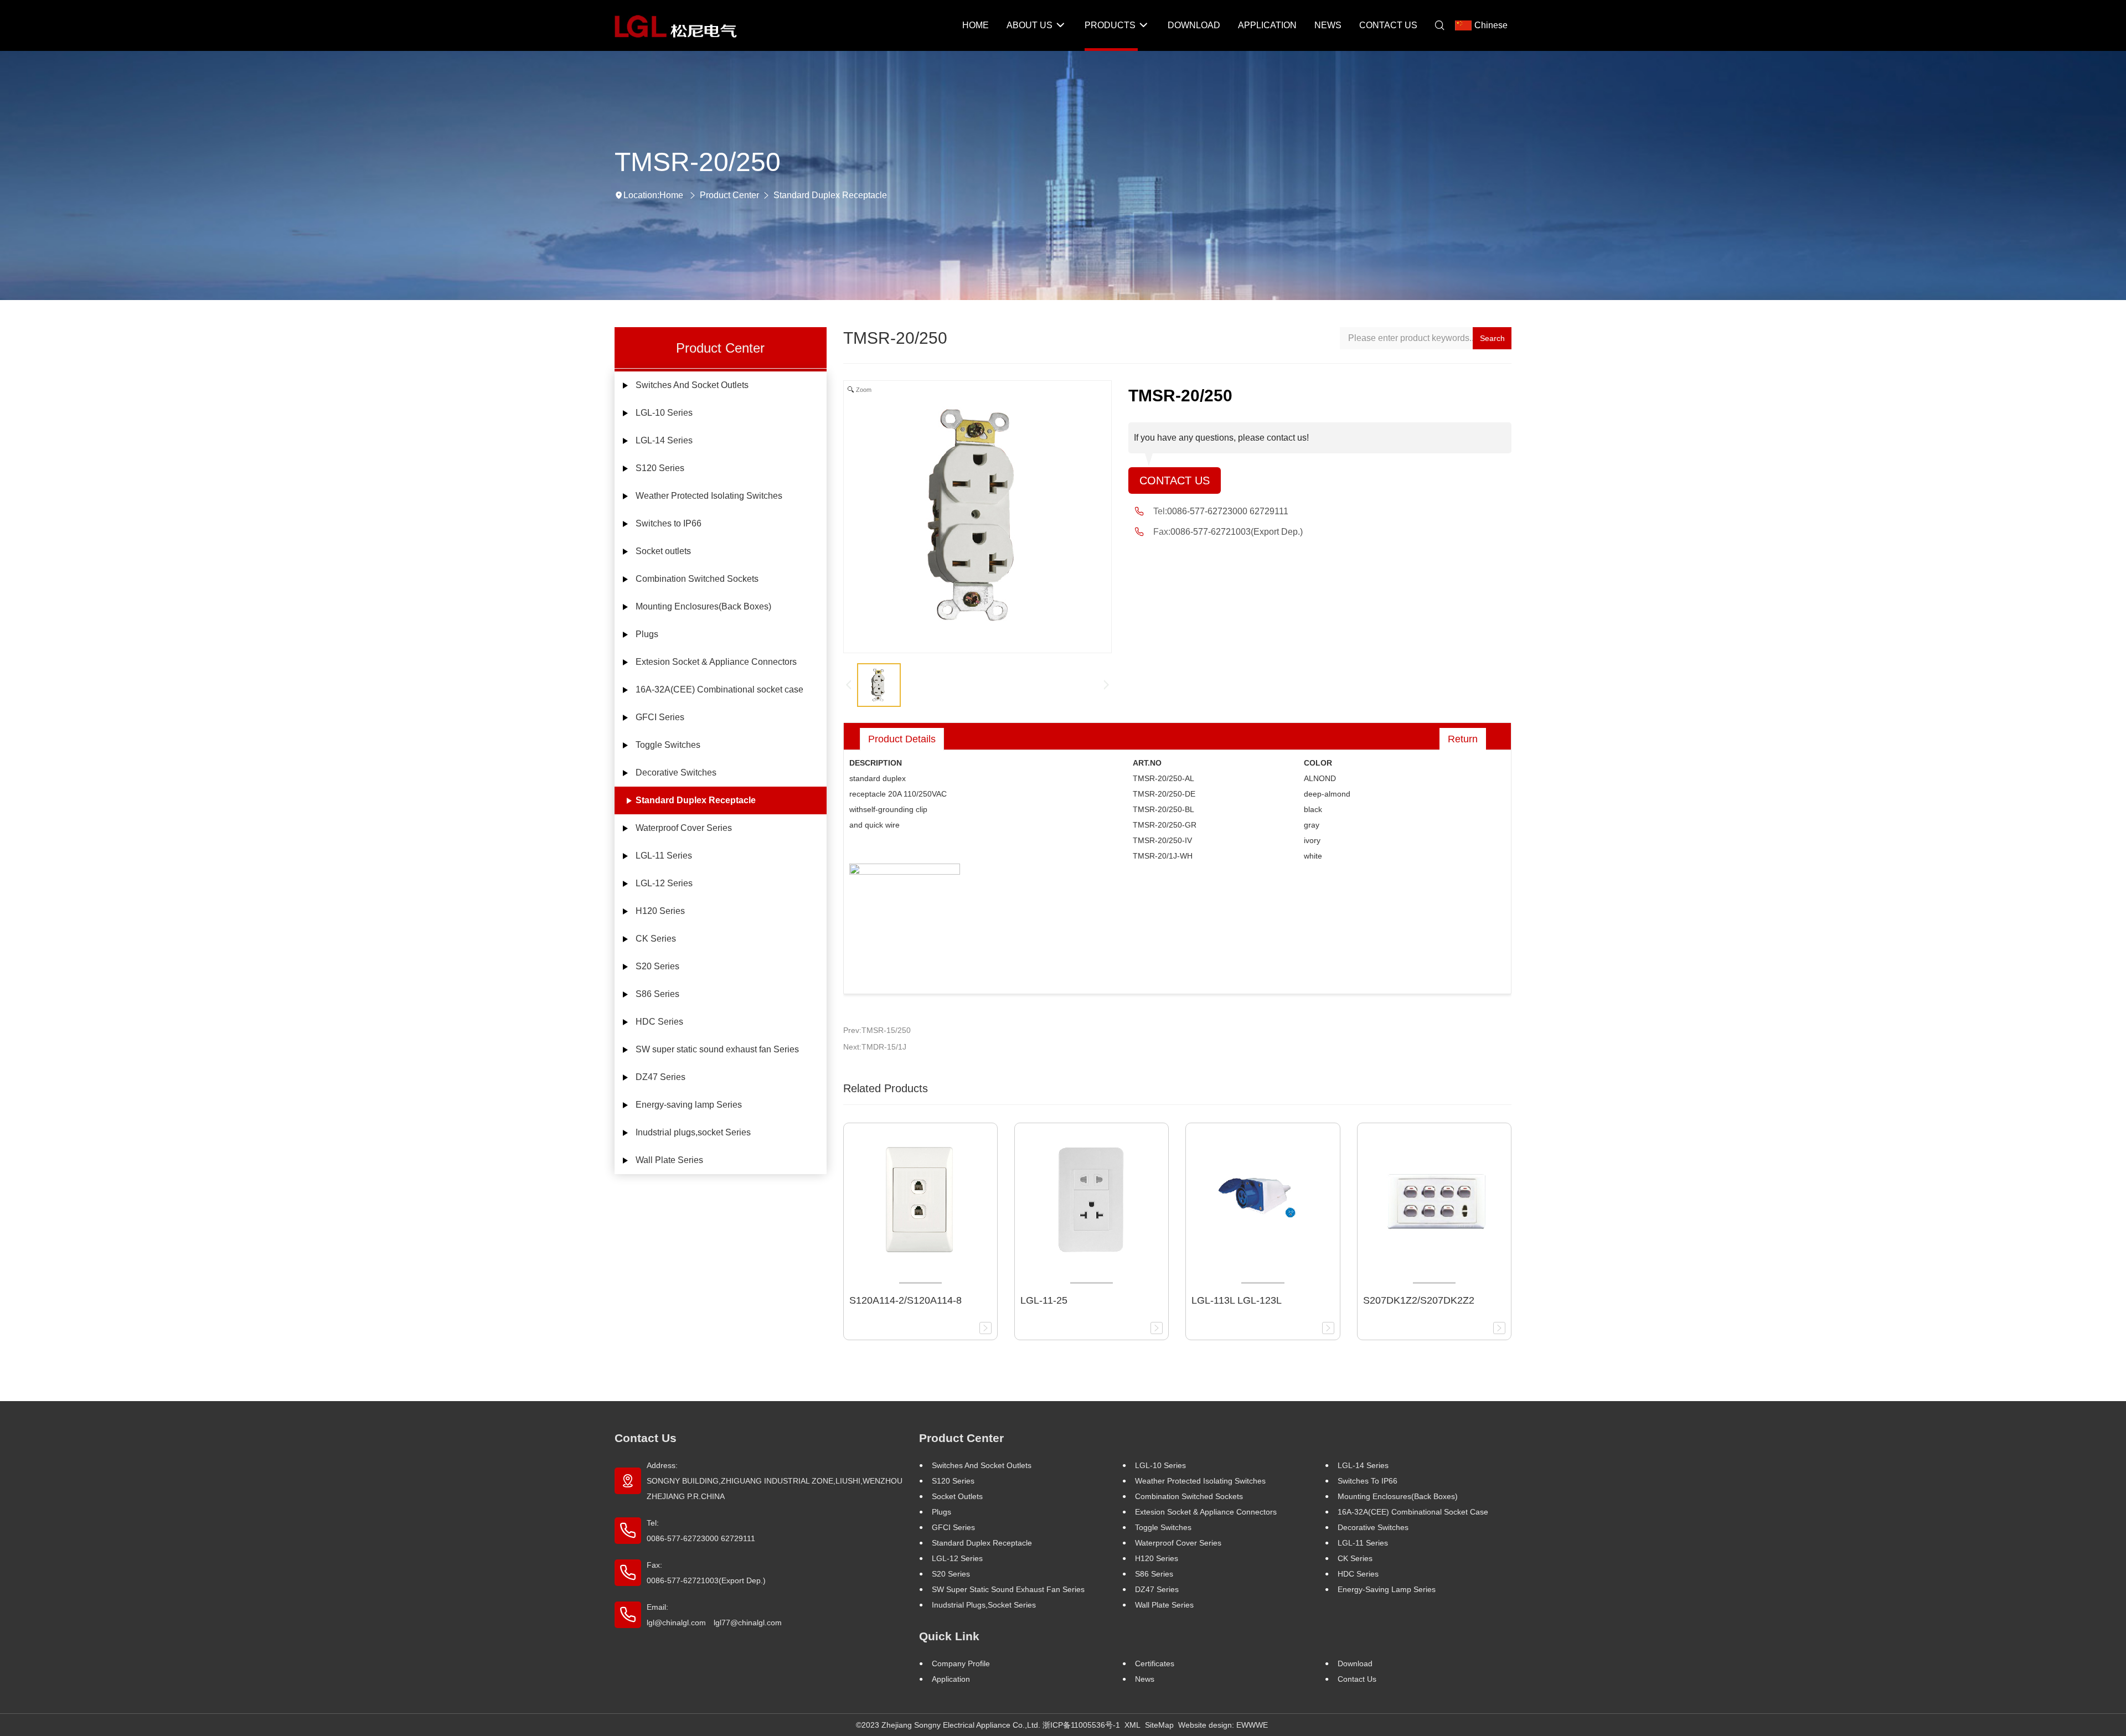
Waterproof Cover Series (684, 828)
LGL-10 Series (664, 413)
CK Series (656, 939)
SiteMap (1159, 1725)
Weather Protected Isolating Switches (709, 496)
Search (1492, 338)
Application (951, 1679)
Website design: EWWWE (1223, 1725)
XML (1132, 1725)
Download (1355, 1663)
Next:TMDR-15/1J (875, 1047)
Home (671, 195)
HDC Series (659, 1022)
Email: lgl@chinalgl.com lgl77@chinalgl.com (714, 1615)
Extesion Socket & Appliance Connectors (716, 662)
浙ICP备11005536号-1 (1081, 1725)
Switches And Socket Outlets (692, 385)
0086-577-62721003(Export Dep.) (1237, 532)
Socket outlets (663, 551)
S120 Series (660, 468)
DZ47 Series (660, 1077)
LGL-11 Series (664, 856)
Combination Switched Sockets (697, 579)
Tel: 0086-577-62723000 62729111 (701, 1531)
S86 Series (657, 994)
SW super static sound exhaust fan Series (717, 1049)
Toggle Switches (668, 745)
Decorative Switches (676, 773)
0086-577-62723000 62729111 (1228, 511)
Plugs (647, 634)
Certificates (1155, 1663)
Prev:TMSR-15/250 (877, 1030)
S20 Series (657, 966)
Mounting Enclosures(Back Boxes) (703, 606)
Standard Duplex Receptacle (830, 195)
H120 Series (660, 911)
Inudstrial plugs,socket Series (693, 1132)
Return (1463, 739)
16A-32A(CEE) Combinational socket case (719, 689)
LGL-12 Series (664, 883)
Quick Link (949, 1636)
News (1145, 1679)
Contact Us (1175, 480)
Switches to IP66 (669, 523)
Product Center (729, 195)
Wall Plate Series (669, 1160)
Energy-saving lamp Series (689, 1105)
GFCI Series (660, 717)
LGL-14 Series (664, 440)
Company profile (961, 1663)
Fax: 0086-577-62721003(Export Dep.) (706, 1573)
